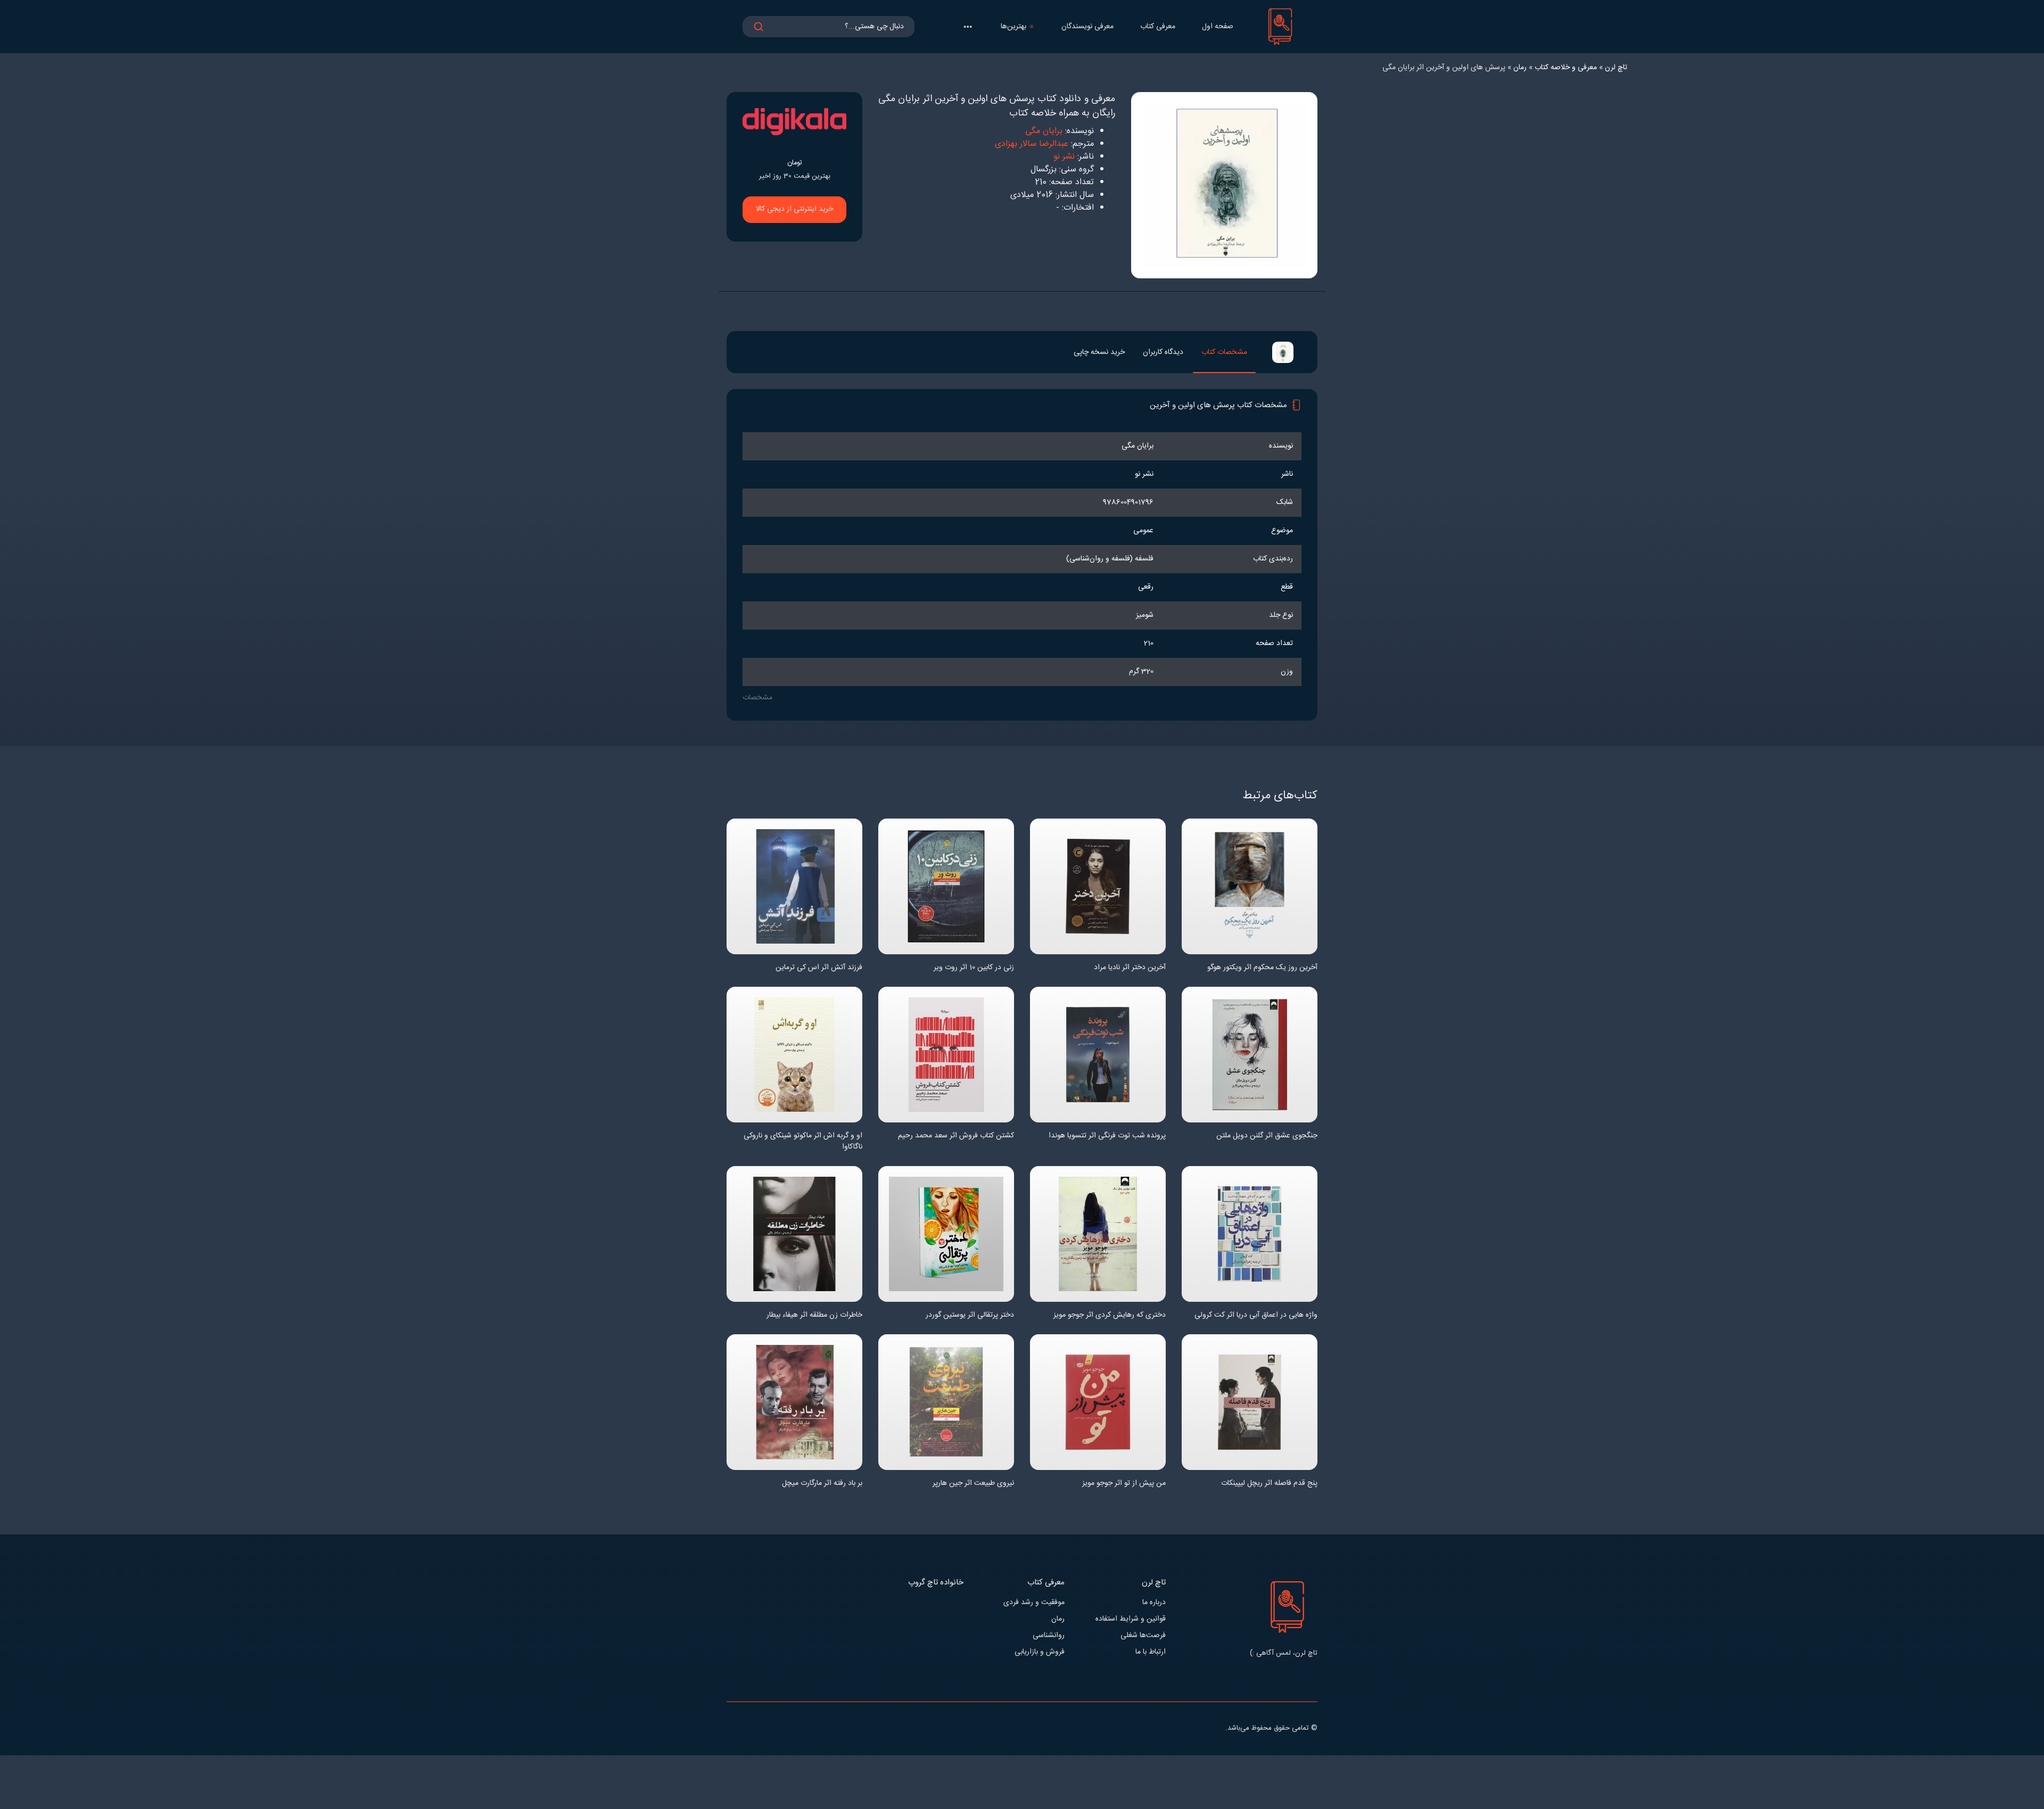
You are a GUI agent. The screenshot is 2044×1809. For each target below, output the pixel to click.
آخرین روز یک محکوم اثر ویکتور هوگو (1262, 968)
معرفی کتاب (1158, 27)
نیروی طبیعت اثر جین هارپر (973, 1484)
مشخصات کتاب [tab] (1224, 352)
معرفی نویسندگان (1087, 27)
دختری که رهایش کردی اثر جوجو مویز (1110, 1315)
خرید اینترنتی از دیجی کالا (794, 209)
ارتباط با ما (1151, 1652)
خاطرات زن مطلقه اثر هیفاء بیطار (814, 1315)
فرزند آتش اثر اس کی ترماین (819, 968)
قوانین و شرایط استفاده (1131, 1619)
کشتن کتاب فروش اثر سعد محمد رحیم (956, 1136)
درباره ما (1154, 1603)
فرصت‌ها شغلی (1143, 1636)
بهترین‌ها (1013, 27)
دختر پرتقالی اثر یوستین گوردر (970, 1315)
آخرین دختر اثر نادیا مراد (1130, 968)
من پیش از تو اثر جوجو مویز (1124, 1484)
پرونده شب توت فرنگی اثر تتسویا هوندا (1107, 1136)
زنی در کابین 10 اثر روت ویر (974, 968)
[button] (968, 27)
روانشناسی (1049, 1636)
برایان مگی (1044, 131)
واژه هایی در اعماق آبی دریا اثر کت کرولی (1256, 1315)
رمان (1058, 1619)
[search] (759, 27)
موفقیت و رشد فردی (1034, 1603)
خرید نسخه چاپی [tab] (1099, 352)
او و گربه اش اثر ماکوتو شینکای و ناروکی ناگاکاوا (803, 1142)
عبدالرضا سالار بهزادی (1032, 144)
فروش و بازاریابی (1040, 1652)
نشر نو (1064, 157)
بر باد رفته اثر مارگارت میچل (822, 1484)
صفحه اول (1218, 27)
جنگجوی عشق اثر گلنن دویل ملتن (1267, 1136)
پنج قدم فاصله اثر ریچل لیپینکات (1269, 1484)
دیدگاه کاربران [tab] (1163, 352)
